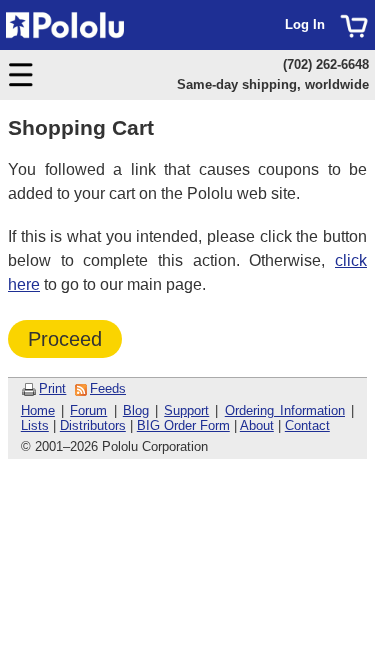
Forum (88, 410)
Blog (136, 410)
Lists (35, 425)
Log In (305, 24)
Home (38, 410)
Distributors (93, 425)
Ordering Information (285, 410)
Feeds (108, 388)
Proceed (65, 339)
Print (52, 388)
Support (186, 410)
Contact (307, 425)
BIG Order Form (183, 425)
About (257, 425)
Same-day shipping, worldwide (273, 84)
